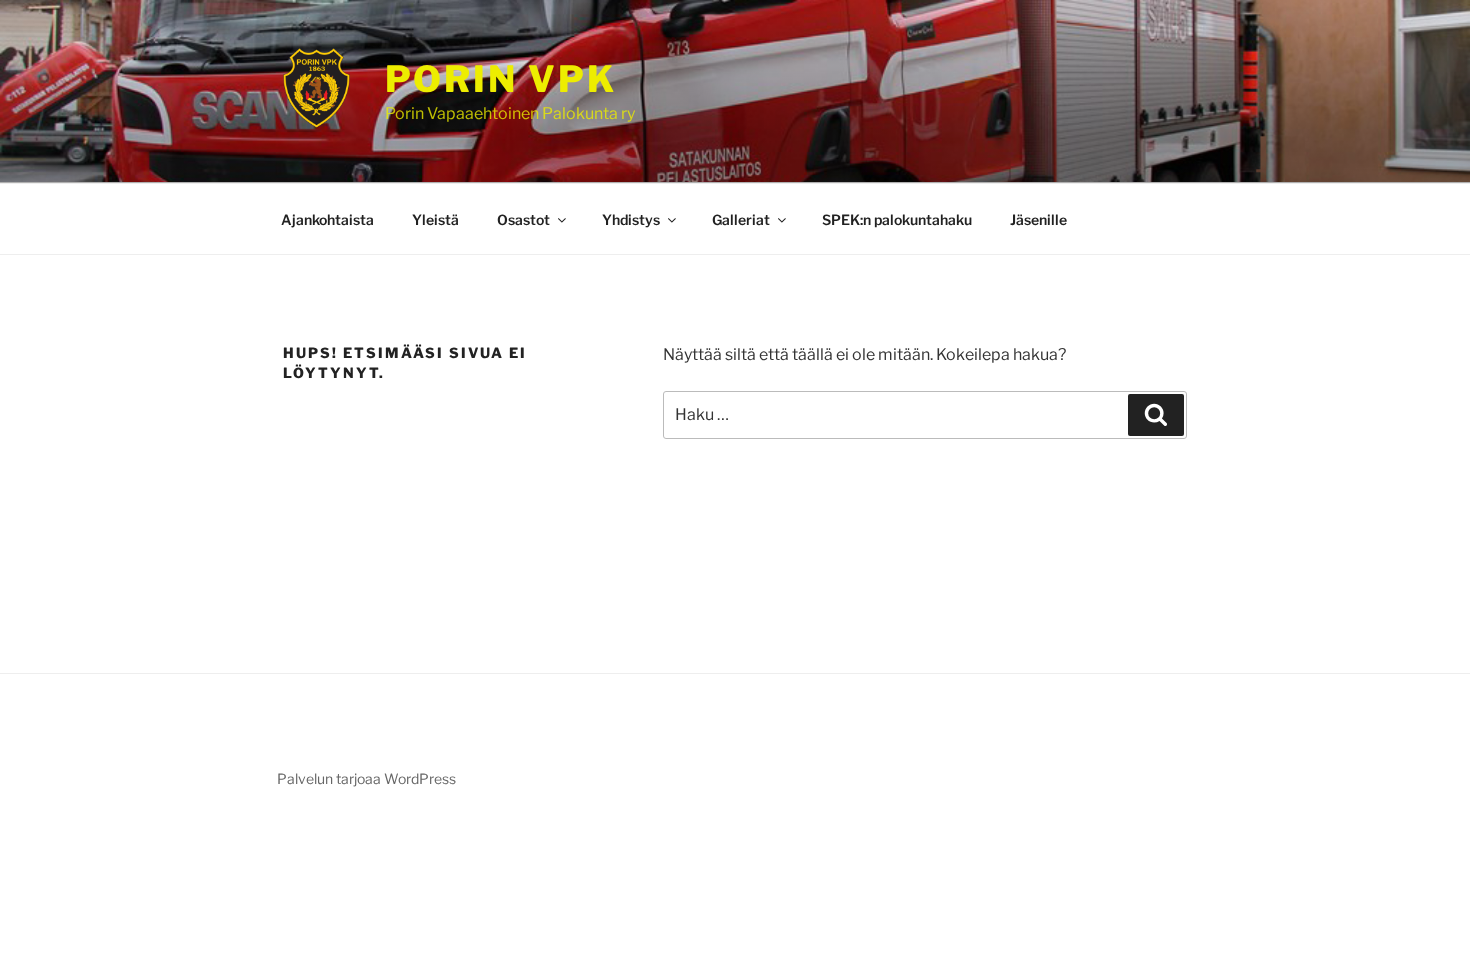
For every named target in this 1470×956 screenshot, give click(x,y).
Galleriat (741, 219)
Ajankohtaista (327, 219)
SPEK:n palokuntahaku (897, 219)
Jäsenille (1038, 219)
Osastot (523, 219)
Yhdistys (631, 219)
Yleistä (435, 219)
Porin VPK (501, 79)
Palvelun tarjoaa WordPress (366, 778)
